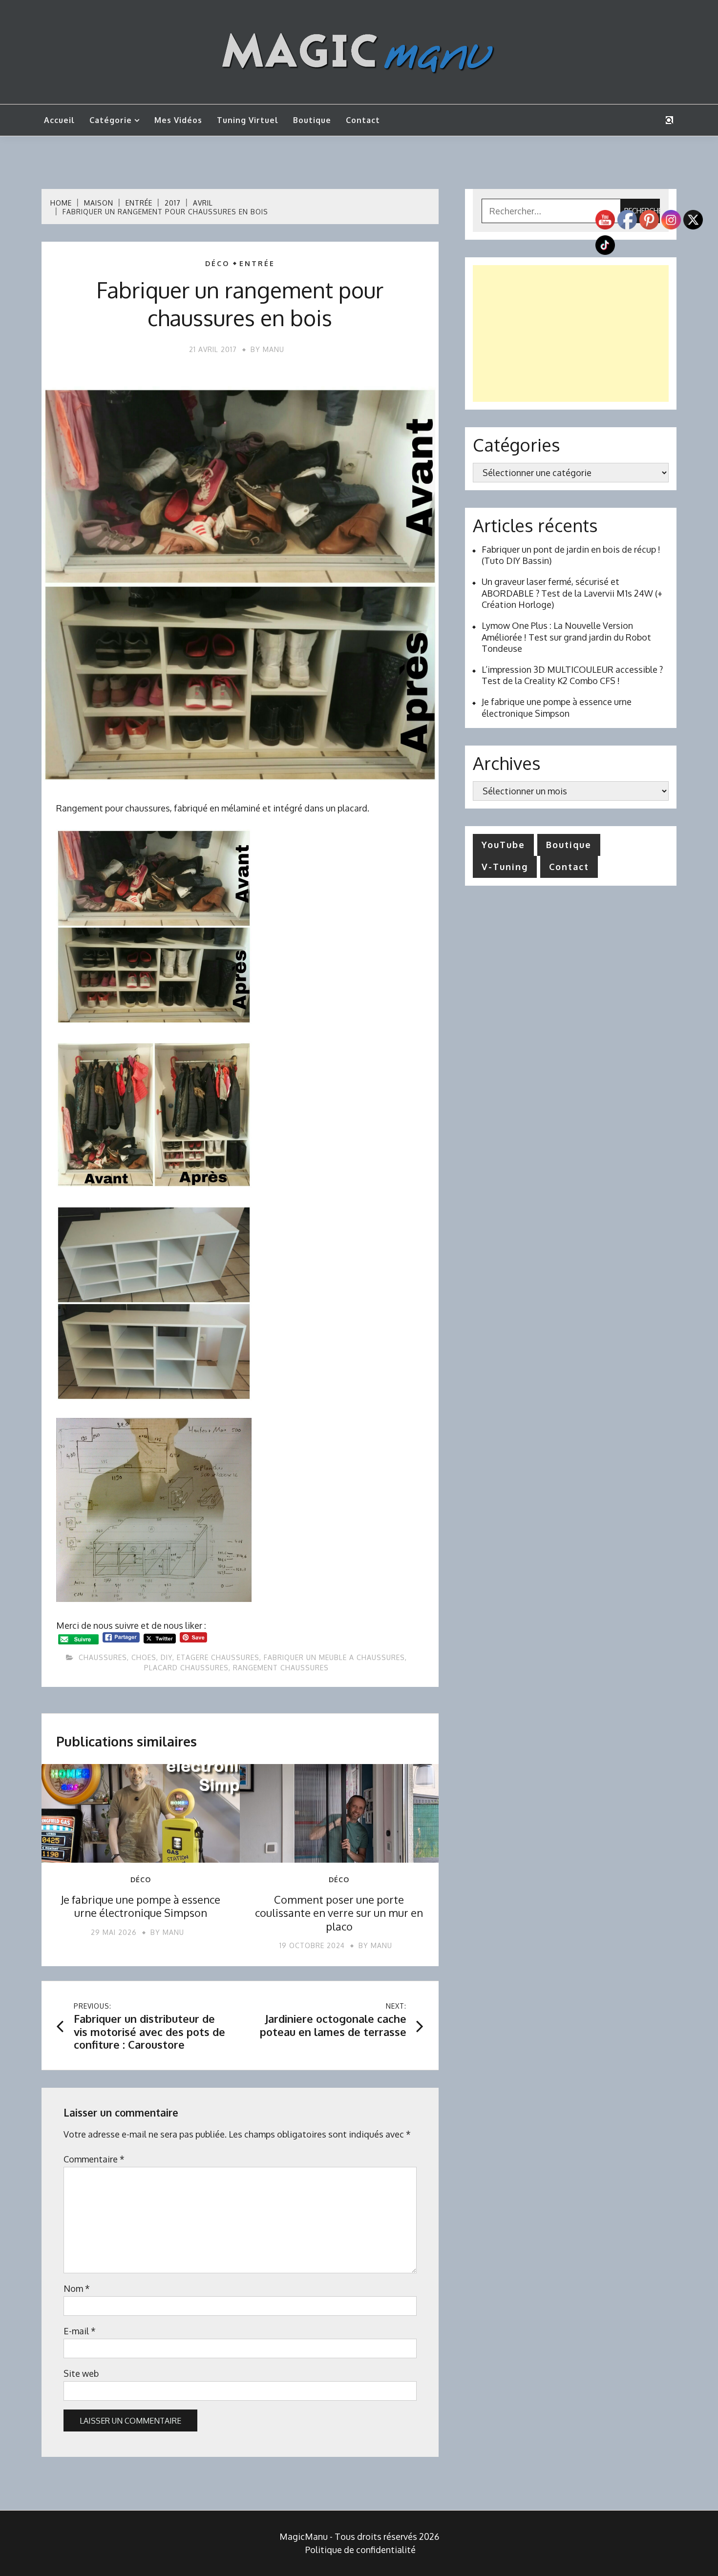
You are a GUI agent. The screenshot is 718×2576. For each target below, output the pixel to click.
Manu (274, 349)
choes (144, 1657)
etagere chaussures (218, 1657)
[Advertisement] (571, 333)
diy (167, 1657)
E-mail (80, 2331)
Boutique (312, 120)
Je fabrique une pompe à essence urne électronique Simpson (141, 1906)
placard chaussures (186, 1668)
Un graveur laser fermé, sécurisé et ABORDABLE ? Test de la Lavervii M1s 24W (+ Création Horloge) (572, 593)
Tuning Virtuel (248, 120)
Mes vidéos (178, 120)
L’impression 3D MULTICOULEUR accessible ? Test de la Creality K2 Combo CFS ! (572, 675)
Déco (217, 264)
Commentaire (94, 2159)
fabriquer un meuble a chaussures (334, 1657)
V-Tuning (505, 867)
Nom (77, 2288)
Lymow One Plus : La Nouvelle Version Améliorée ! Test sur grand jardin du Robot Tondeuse (566, 637)
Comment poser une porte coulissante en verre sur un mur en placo (339, 1913)
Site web (81, 2373)
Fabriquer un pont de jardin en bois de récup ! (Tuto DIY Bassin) (571, 555)
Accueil (59, 120)
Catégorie (111, 120)
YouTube (503, 845)
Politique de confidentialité (360, 2550)
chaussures (103, 1657)
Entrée (257, 264)
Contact (363, 120)
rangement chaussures (281, 1668)
